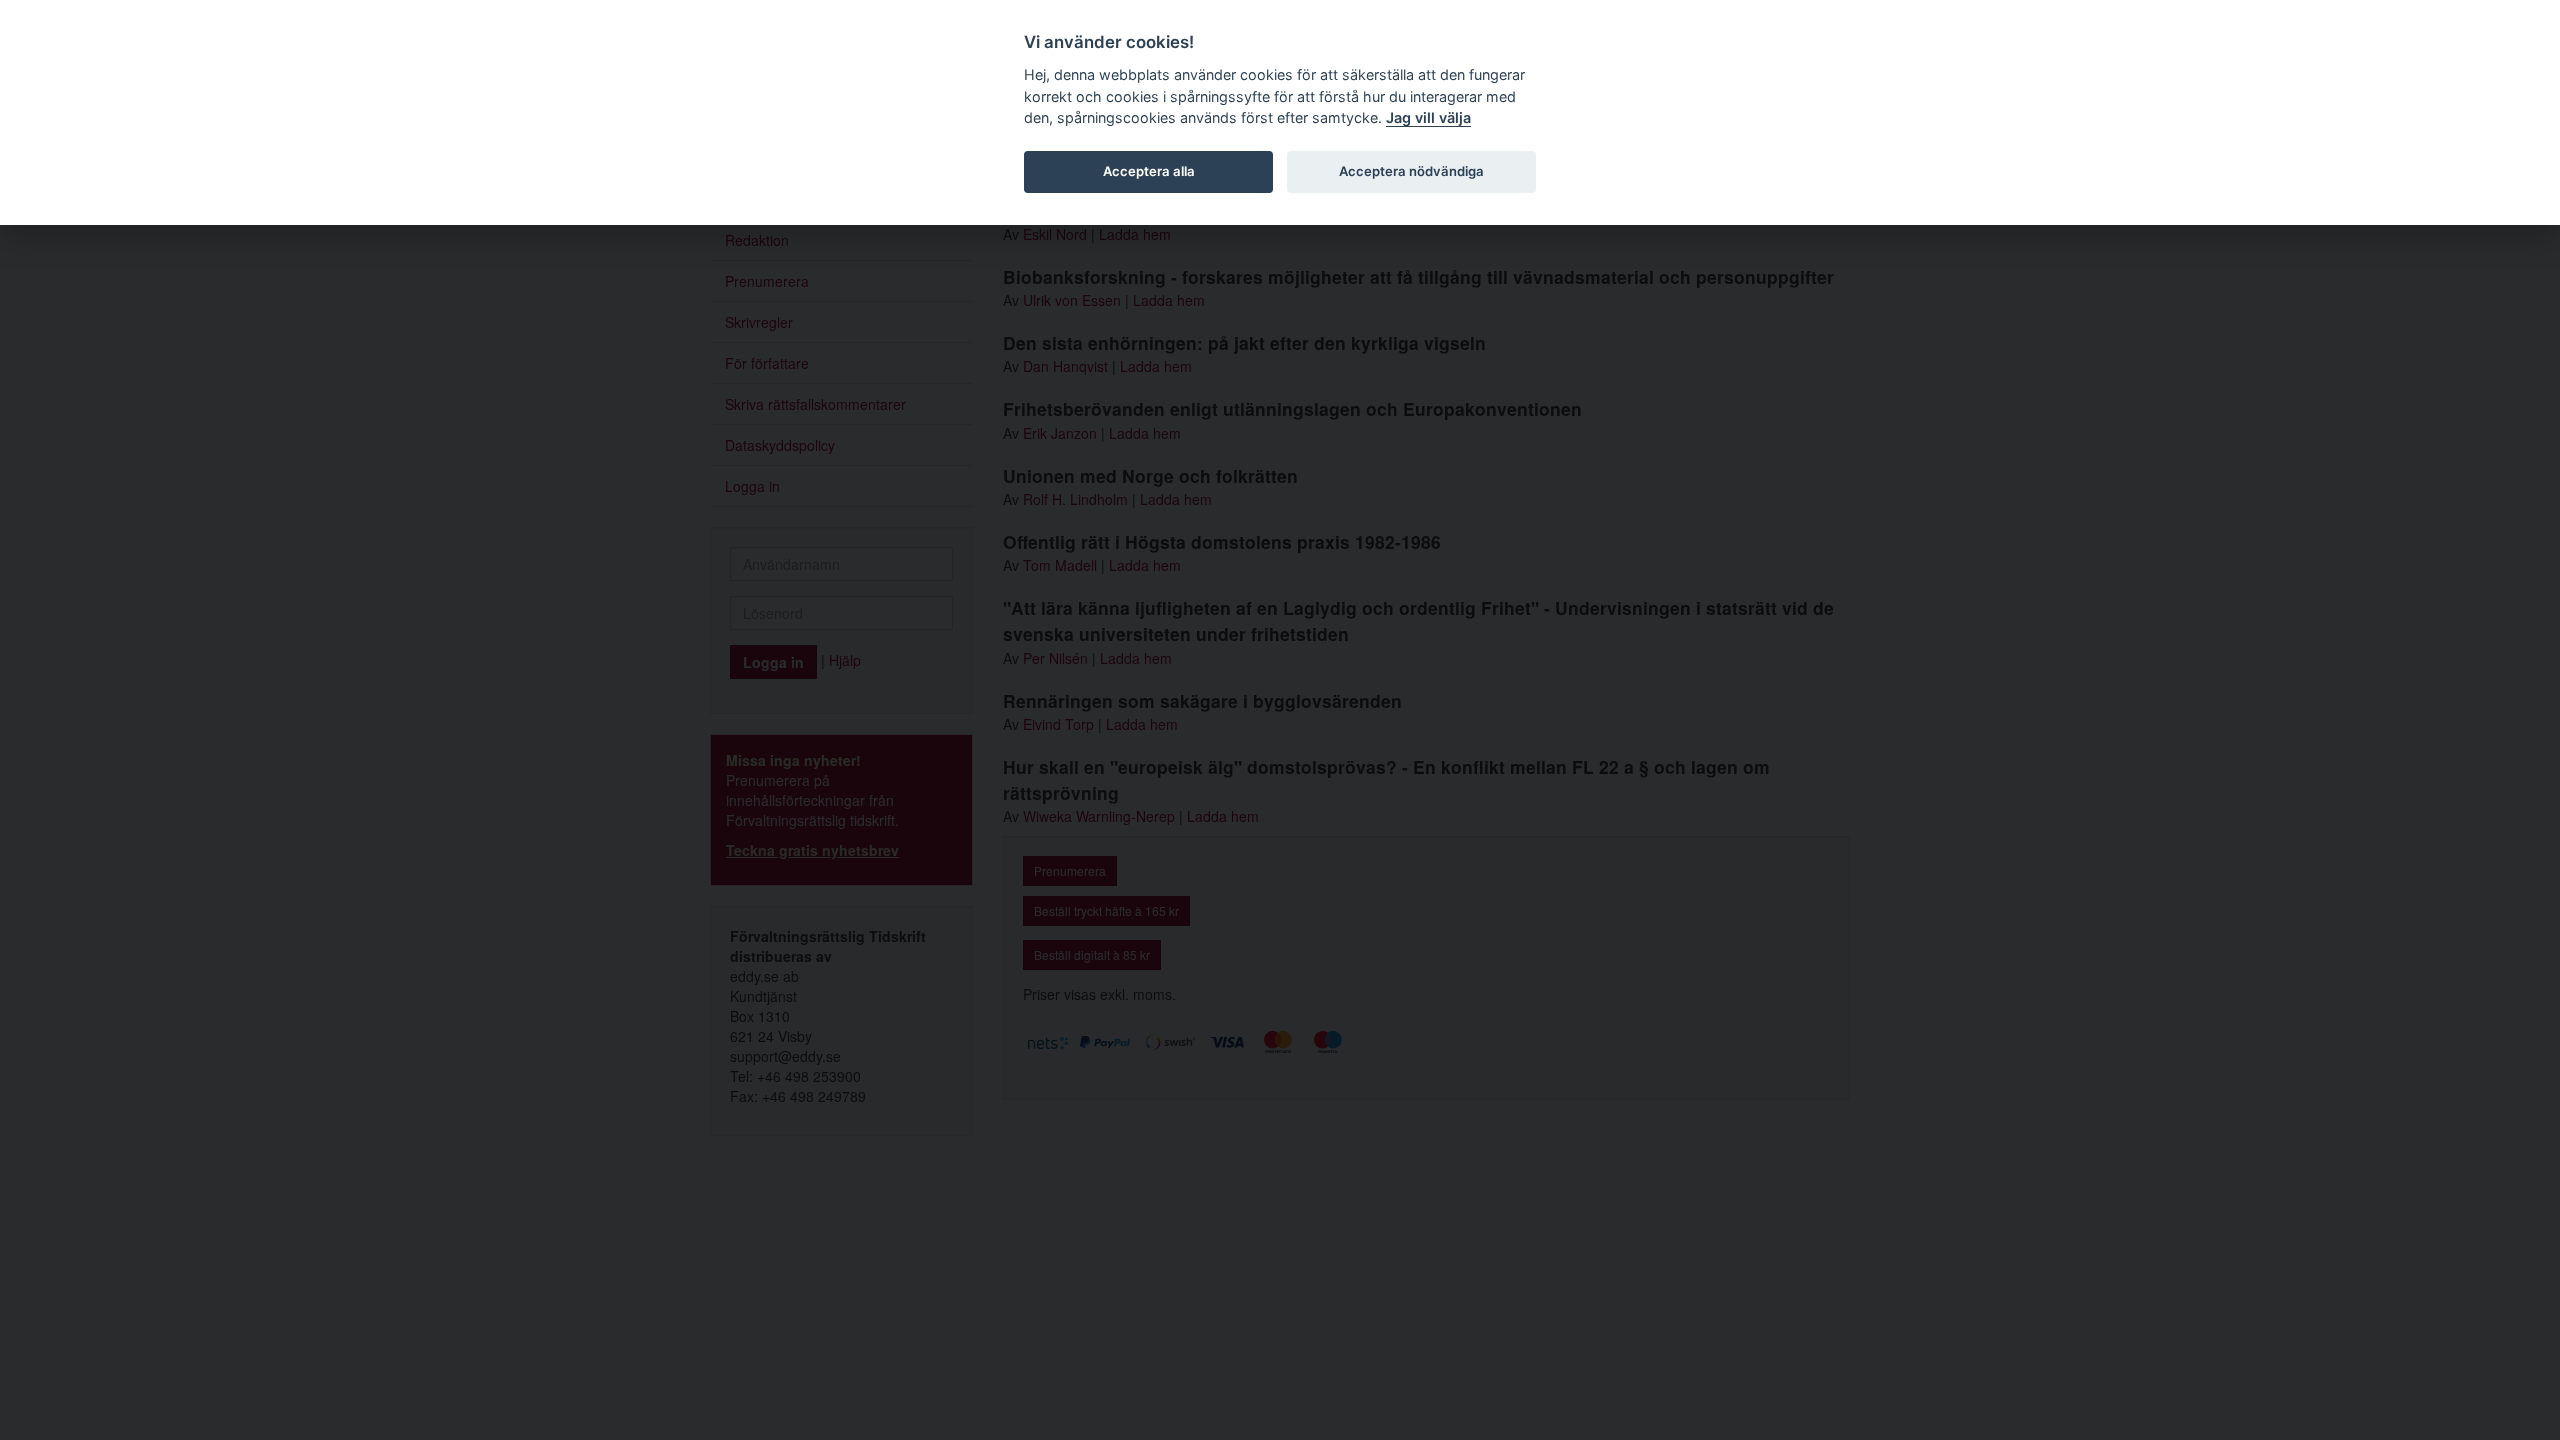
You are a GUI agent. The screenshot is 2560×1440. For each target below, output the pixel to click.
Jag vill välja (1428, 117)
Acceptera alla (1149, 171)
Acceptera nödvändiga (1411, 171)
